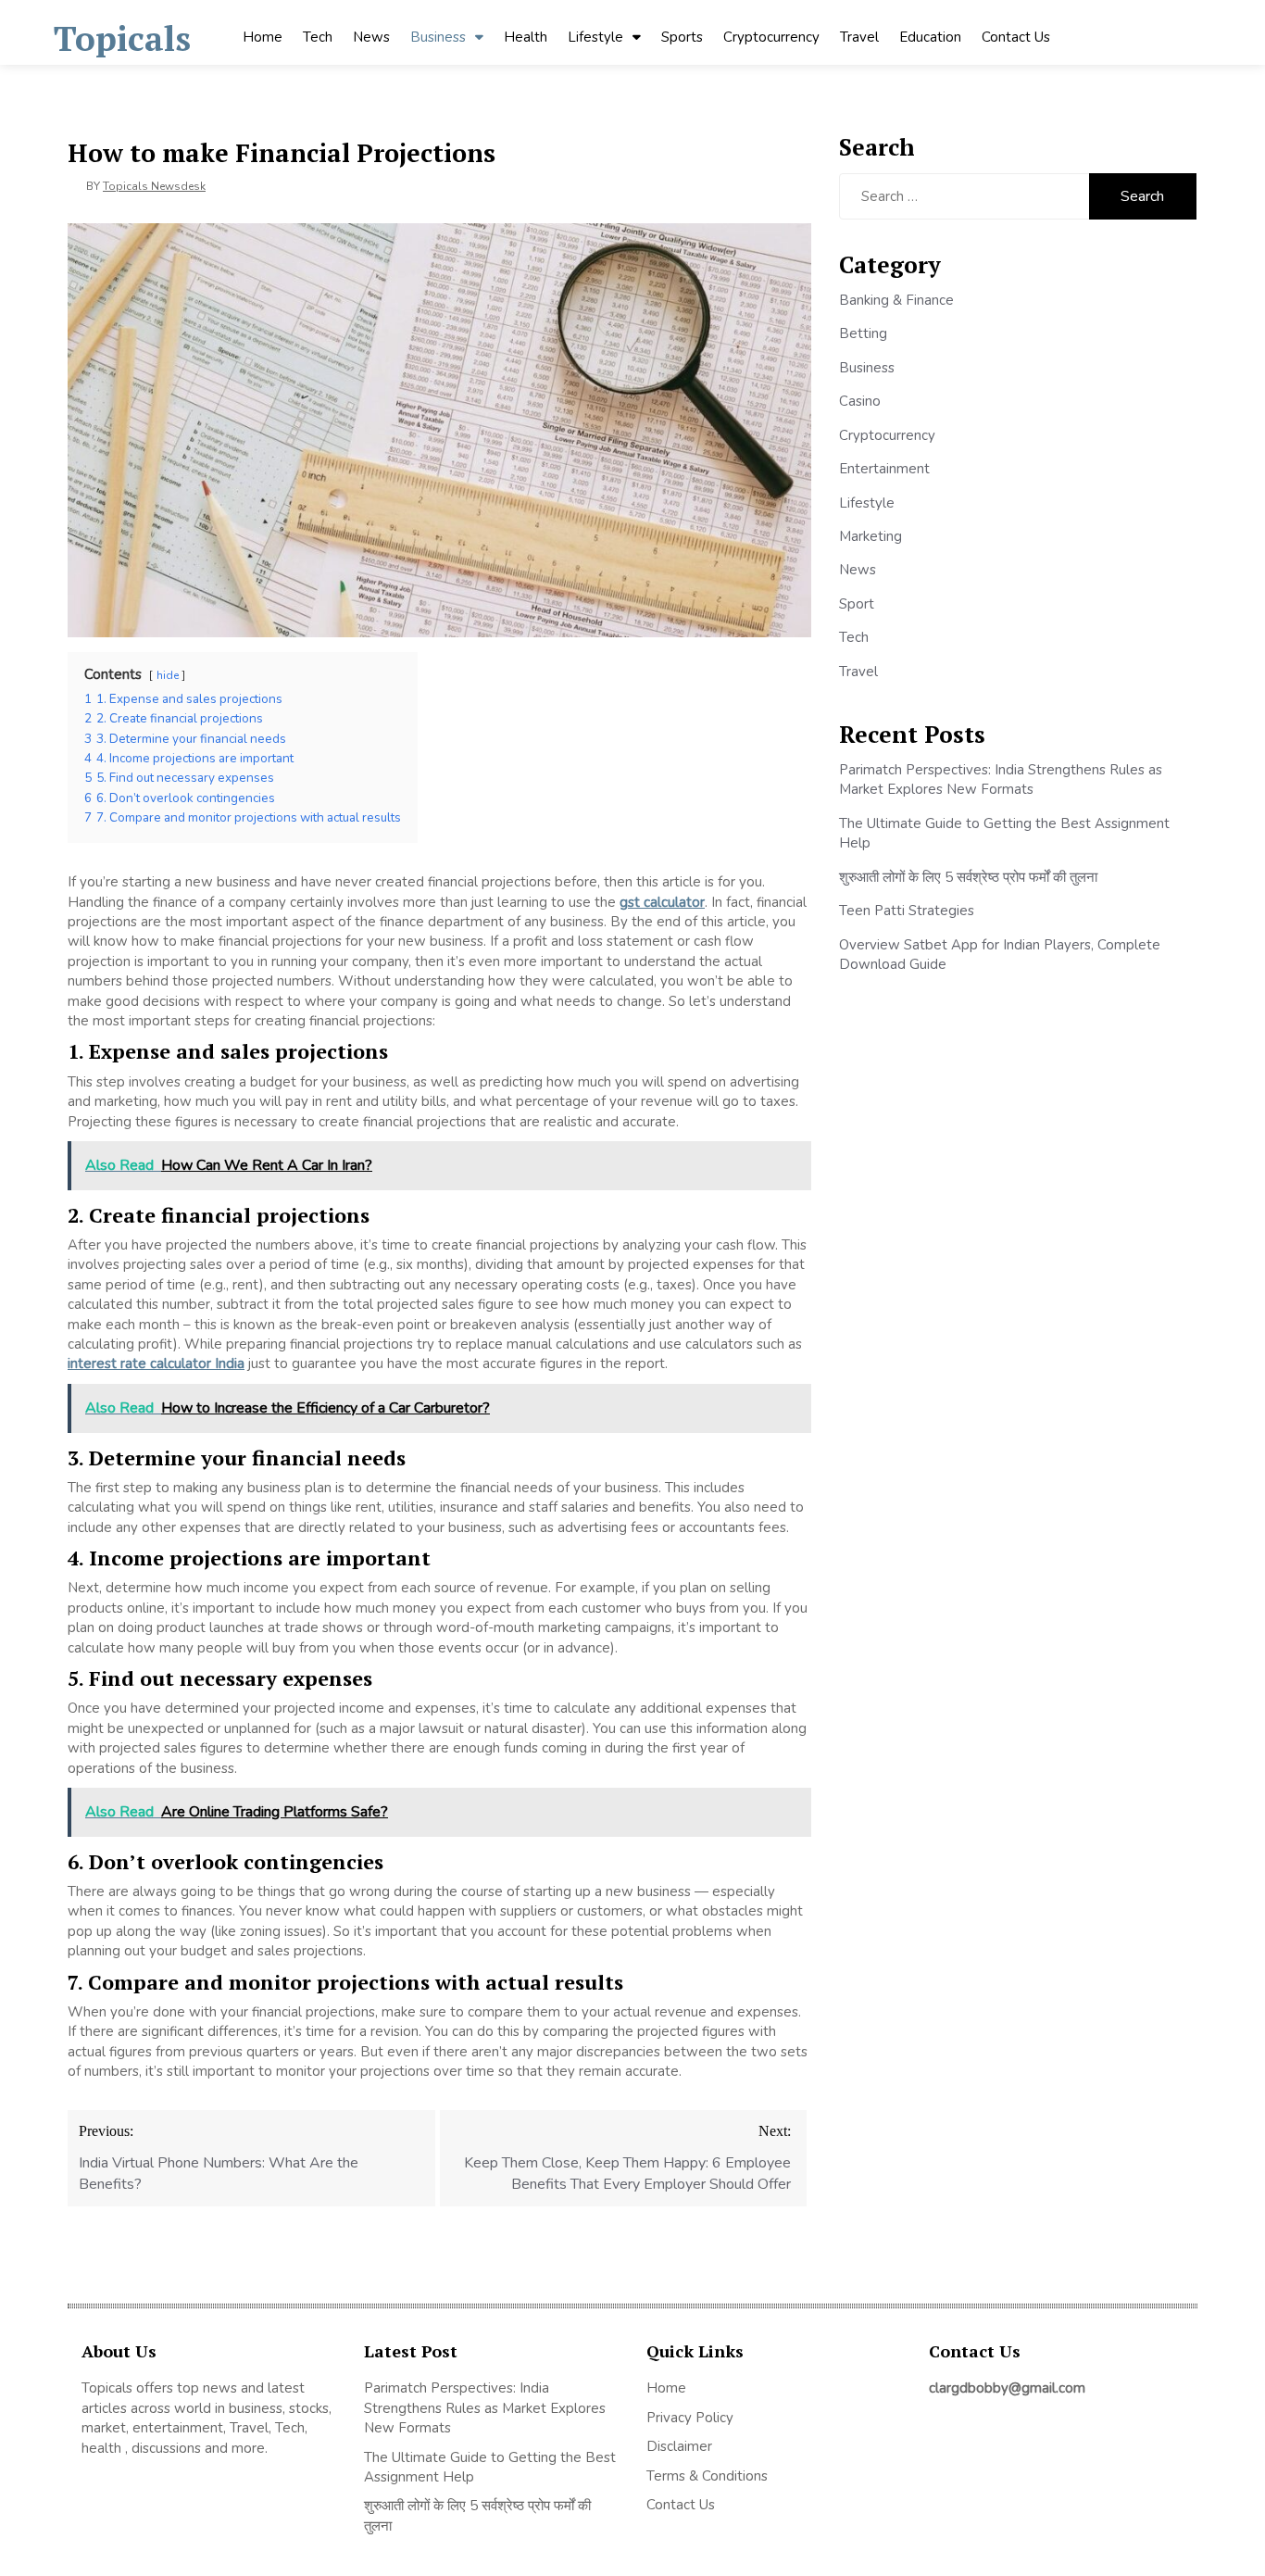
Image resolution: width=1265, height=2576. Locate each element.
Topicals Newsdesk (154, 186)
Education (930, 37)
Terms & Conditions (707, 2476)
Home (263, 37)
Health (526, 37)
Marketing (870, 536)
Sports (682, 37)
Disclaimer (679, 2446)
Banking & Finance (896, 300)
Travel (859, 37)
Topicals (122, 38)
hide (168, 675)
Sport (857, 604)
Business (438, 37)
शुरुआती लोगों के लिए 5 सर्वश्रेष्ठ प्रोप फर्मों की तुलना (968, 877)
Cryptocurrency (771, 37)
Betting (863, 333)
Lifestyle (595, 37)
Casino (860, 401)
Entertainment (884, 469)
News (371, 37)
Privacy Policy (690, 2418)
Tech (318, 37)
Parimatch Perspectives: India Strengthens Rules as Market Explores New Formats (1001, 779)
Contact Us (1016, 37)
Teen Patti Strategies (907, 911)
